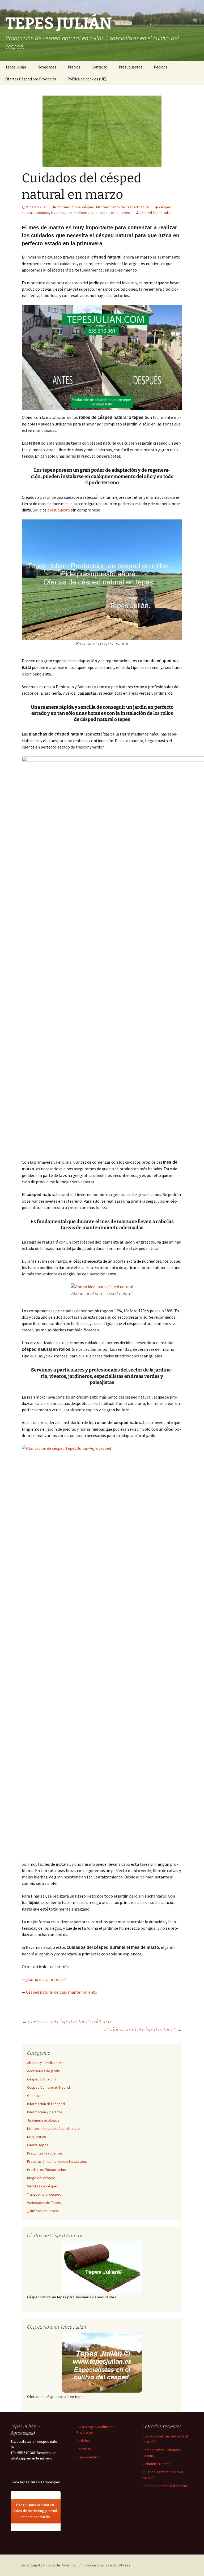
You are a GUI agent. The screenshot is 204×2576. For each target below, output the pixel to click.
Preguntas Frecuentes (45, 2153)
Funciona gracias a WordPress (107, 2565)
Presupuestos (131, 67)
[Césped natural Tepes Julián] (102, 2363)
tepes (125, 213)
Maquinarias (37, 2137)
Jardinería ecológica (43, 2120)
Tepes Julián (16, 67)
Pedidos (161, 67)
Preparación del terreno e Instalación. (57, 2161)
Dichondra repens (156, 2464)
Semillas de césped (43, 2186)
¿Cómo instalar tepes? (46, 1979)
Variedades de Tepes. (44, 2203)
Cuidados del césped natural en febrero (66, 2021)
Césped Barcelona (42, 2079)
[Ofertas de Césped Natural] (102, 2267)
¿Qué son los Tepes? (43, 2211)
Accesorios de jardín (43, 2071)
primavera (99, 213)
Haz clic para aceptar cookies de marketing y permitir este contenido (36, 2511)
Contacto (99, 67)
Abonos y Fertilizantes (45, 2063)
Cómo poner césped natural (165, 2486)
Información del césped (75, 207)
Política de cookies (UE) (87, 79)
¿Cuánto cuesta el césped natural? (143, 2029)
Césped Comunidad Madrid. (49, 2087)
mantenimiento (78, 213)
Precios (74, 67)
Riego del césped (41, 2178)
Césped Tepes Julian (156, 213)
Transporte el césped (44, 2194)
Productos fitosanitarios (46, 2170)
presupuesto (59, 510)
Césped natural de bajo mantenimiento (62, 1992)
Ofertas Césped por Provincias (31, 79)
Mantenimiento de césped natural (123, 207)
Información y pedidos (45, 2112)
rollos (114, 213)
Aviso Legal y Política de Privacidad (50, 2565)
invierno (57, 213)
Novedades (47, 67)
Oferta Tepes (38, 2145)
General (33, 2096)
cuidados (42, 213)
